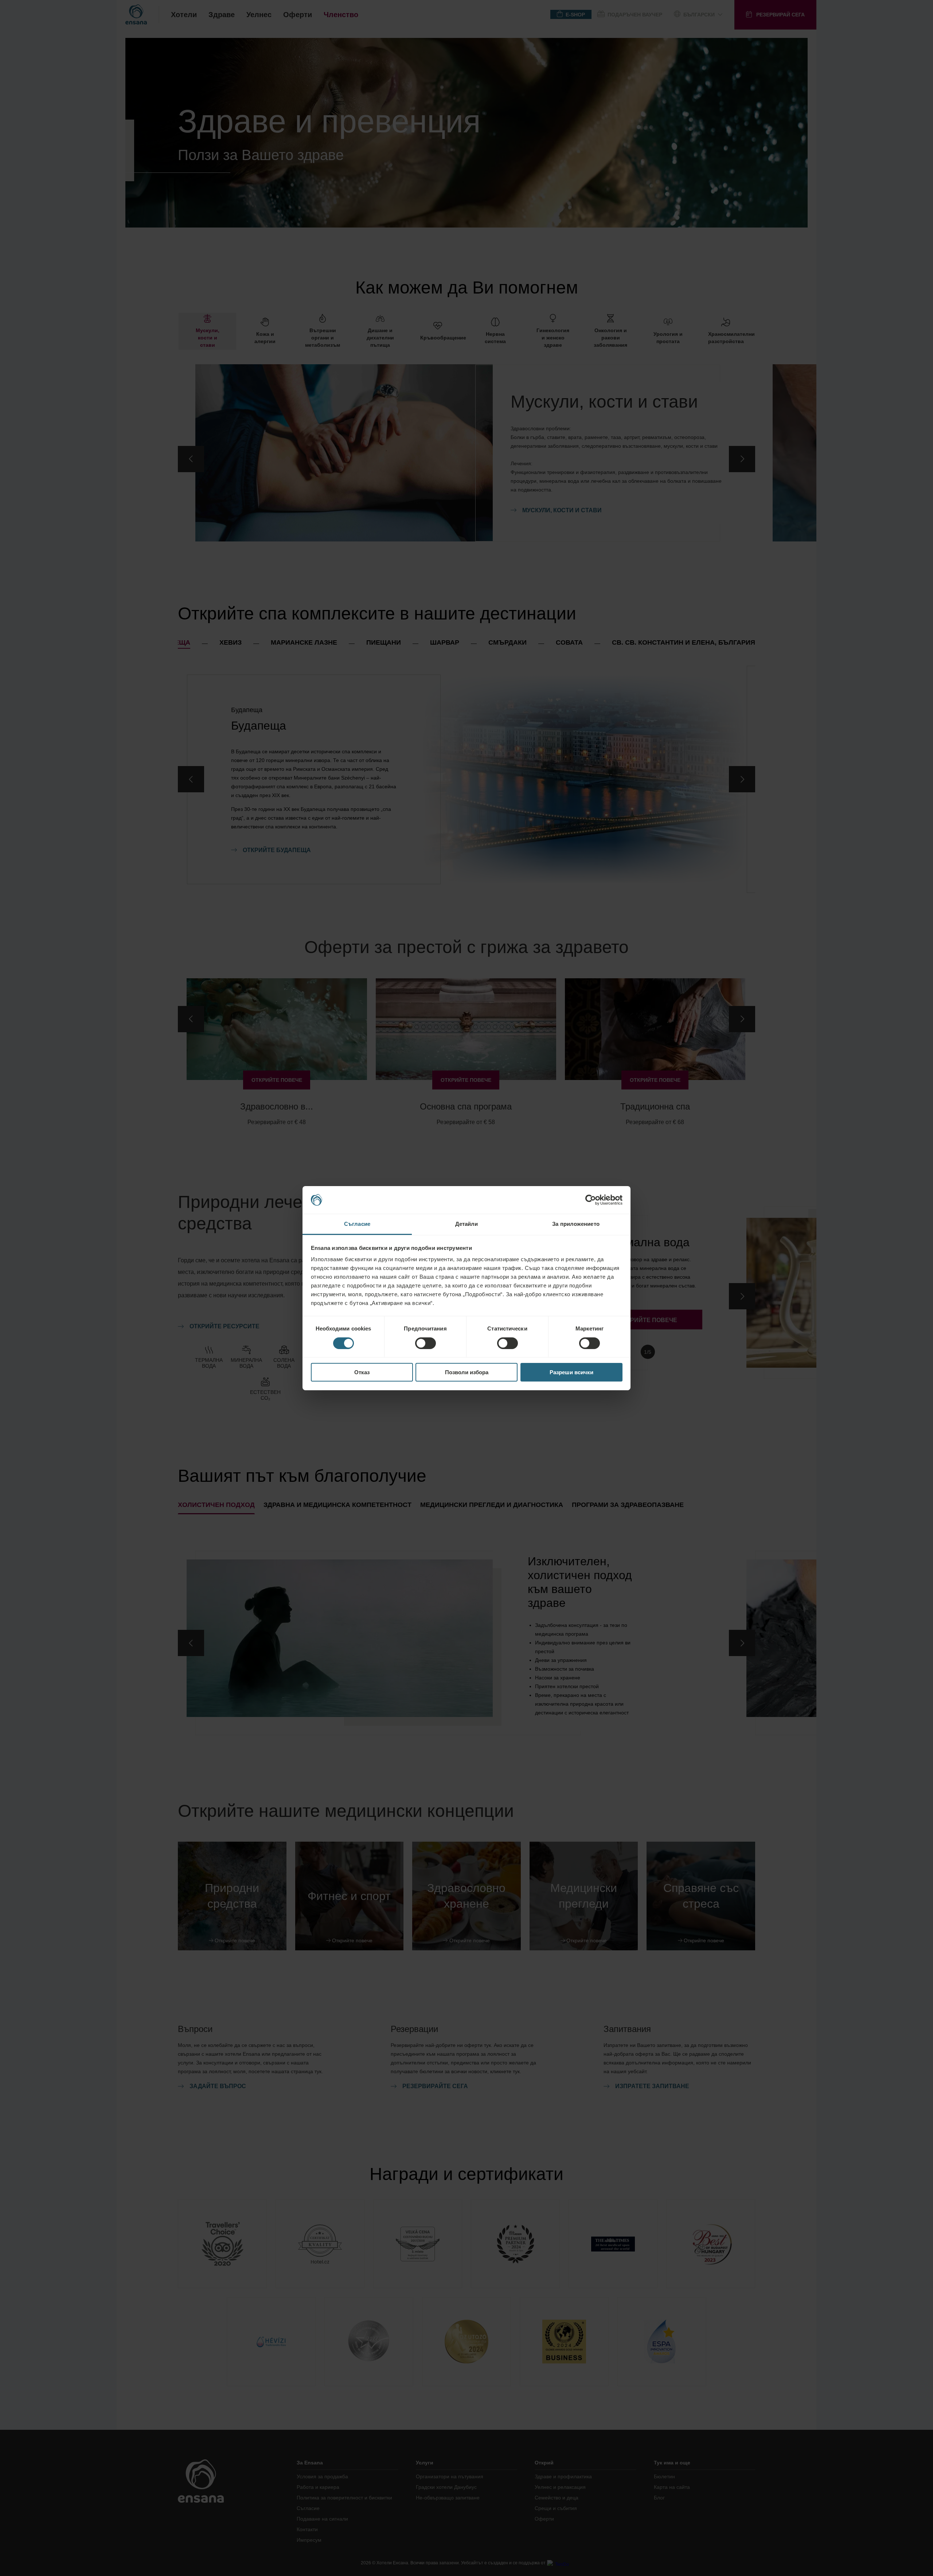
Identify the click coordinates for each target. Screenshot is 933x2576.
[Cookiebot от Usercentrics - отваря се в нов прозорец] (591, 1200)
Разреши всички (571, 1372)
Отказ (362, 1372)
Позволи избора (467, 1372)
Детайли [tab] (467, 1224)
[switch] (425, 1343)
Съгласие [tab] (357, 1224)
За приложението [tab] (576, 1224)
